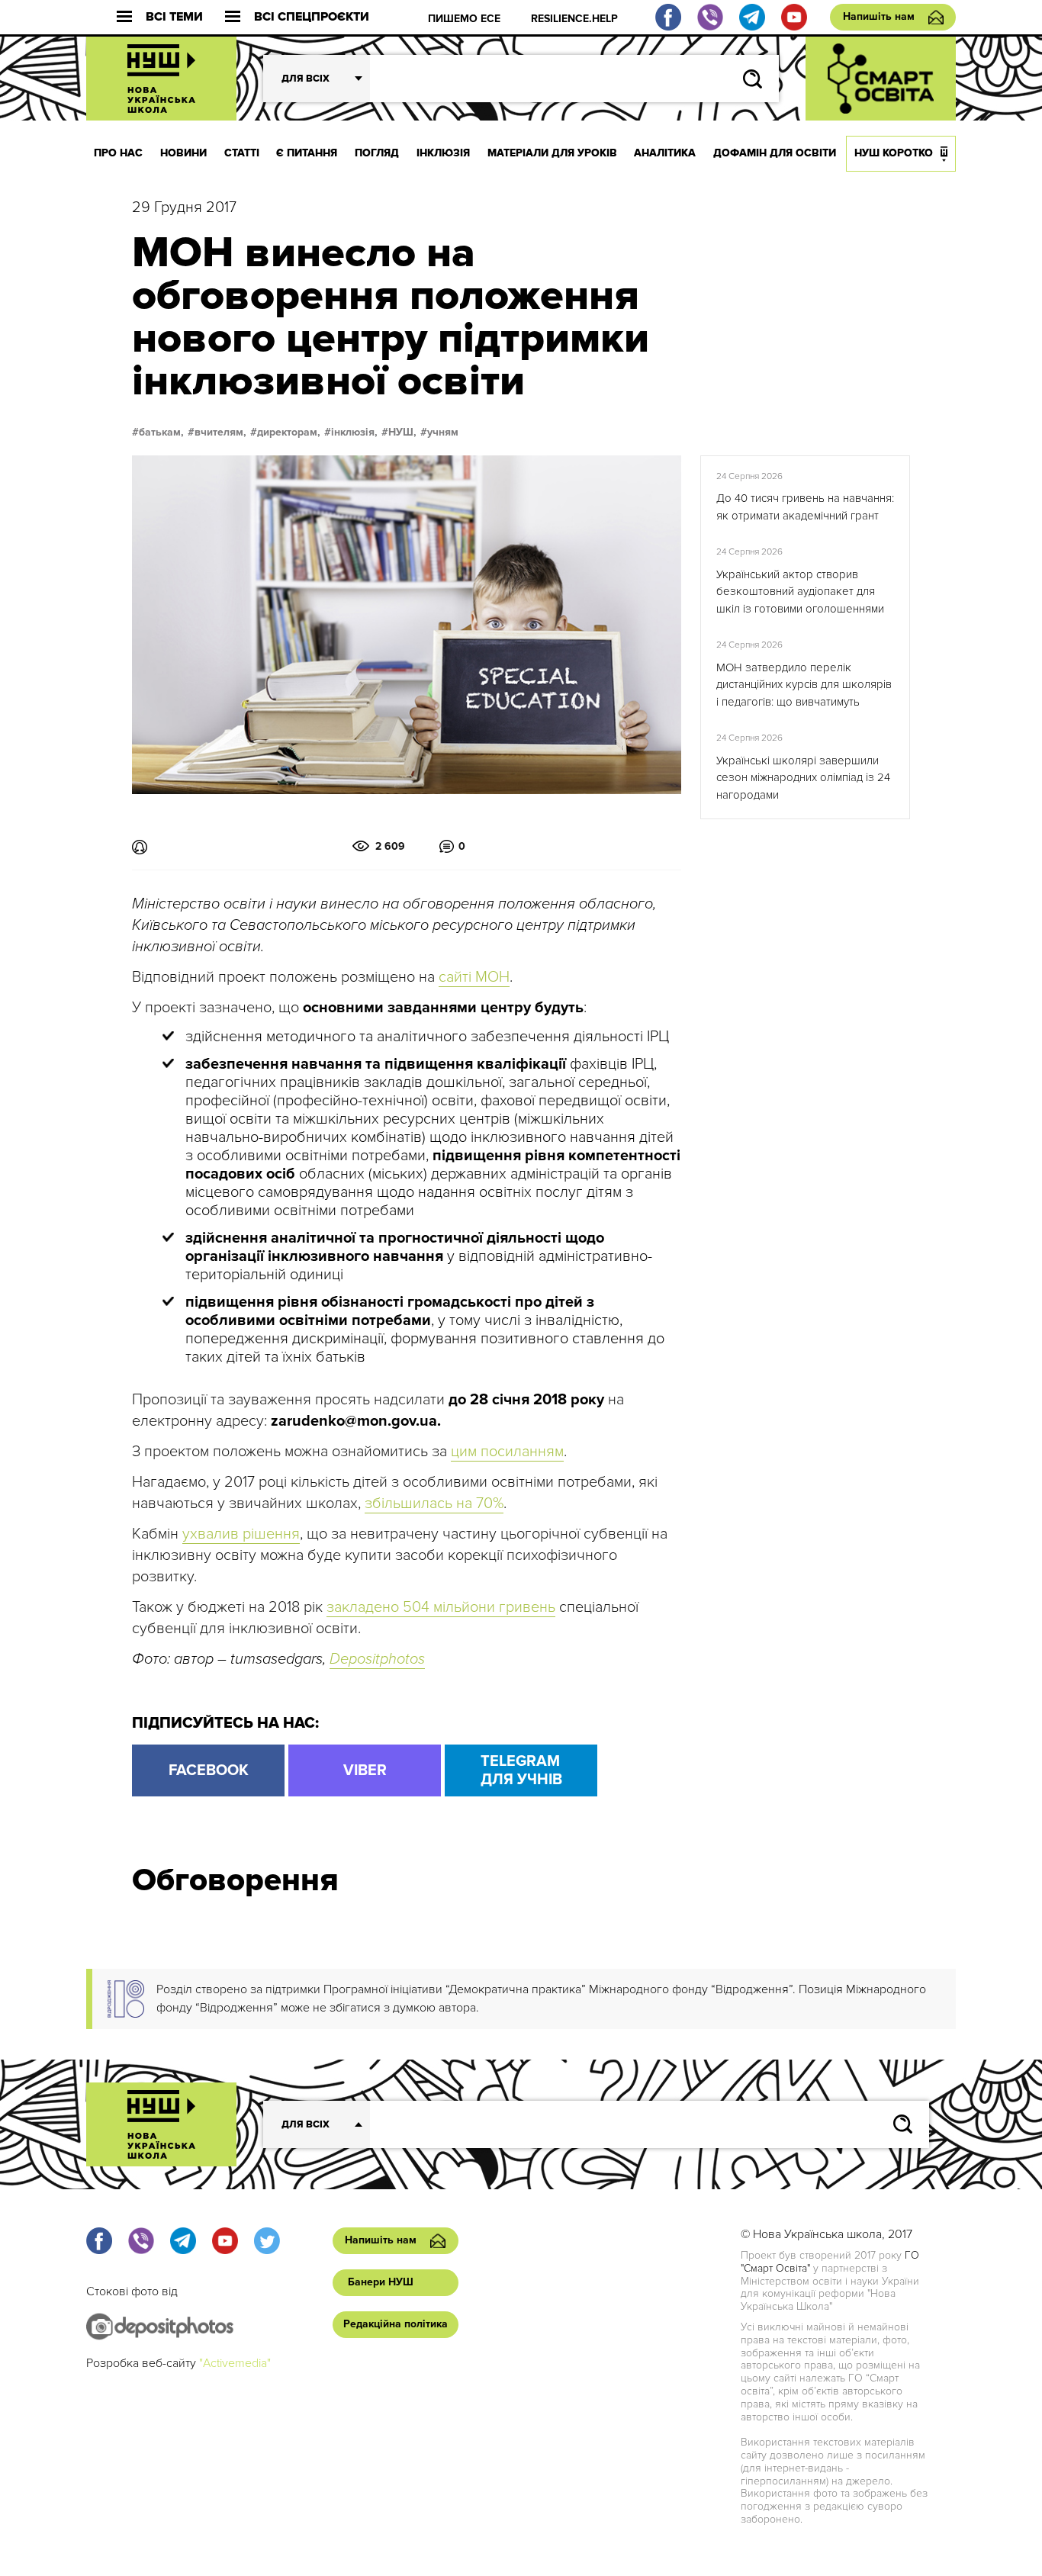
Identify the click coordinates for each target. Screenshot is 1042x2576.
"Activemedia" (235, 2363)
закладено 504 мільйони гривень (441, 1607)
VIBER (365, 1770)
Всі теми (174, 17)
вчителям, (220, 433)
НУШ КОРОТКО (894, 153)
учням (443, 433)
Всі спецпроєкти (312, 17)
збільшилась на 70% (434, 1503)
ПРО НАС (118, 153)
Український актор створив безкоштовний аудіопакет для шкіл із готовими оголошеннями (800, 592)
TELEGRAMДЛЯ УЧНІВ (521, 1770)
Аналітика (665, 153)
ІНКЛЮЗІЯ (443, 153)
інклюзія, (354, 433)
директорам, (289, 433)
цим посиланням (507, 1452)
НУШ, (402, 433)
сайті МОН (474, 977)
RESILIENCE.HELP (574, 19)
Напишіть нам (879, 16)
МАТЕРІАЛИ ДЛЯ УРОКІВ (552, 153)
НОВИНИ (183, 153)
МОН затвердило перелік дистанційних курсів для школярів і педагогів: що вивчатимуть (804, 685)
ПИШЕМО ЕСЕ (464, 19)
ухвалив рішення (241, 1534)
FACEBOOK (209, 1770)
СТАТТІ (242, 153)
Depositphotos (377, 1659)
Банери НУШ (381, 2282)
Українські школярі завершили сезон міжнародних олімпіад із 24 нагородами (803, 778)
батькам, (161, 433)
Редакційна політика (396, 2324)
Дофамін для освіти (775, 153)
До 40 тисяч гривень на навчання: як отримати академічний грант (805, 507)
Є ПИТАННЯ (307, 153)
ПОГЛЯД (377, 153)
